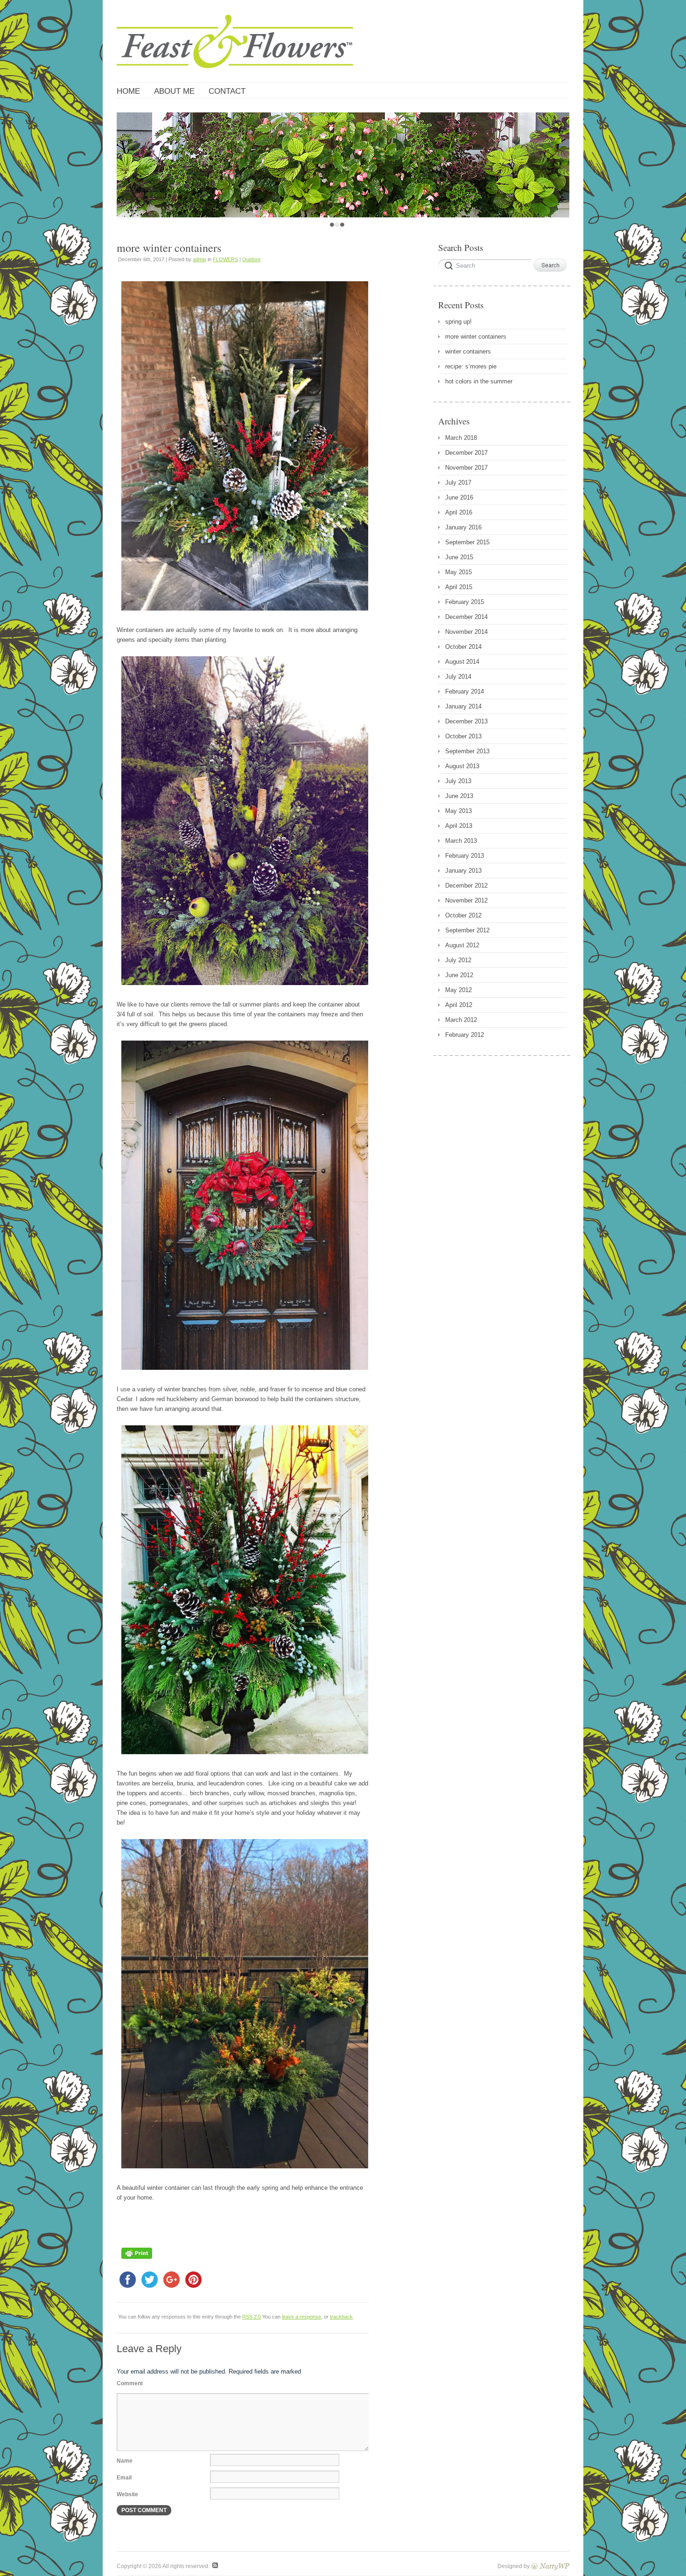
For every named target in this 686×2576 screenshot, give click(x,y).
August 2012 (462, 945)
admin (199, 259)
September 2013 (467, 751)
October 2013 (463, 736)
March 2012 (461, 1020)
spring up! (458, 322)
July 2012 (458, 960)
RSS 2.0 (252, 2317)
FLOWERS (225, 259)
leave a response (301, 2317)
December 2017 (466, 453)
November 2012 (466, 900)
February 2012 (465, 1035)
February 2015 (465, 602)
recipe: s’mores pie (471, 366)
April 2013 (459, 826)
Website (127, 2494)
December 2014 (466, 617)
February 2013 (465, 856)
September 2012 (467, 930)
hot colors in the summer (479, 381)
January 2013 (463, 871)
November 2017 (466, 468)
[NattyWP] (550, 2566)
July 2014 (458, 677)
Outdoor (252, 259)
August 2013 (462, 766)
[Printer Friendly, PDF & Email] (137, 2261)
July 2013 (458, 781)
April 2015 (459, 587)
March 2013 (461, 841)
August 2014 (462, 662)
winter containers (468, 351)
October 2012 (463, 915)
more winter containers (476, 337)
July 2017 (458, 483)
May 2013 (458, 811)
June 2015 (459, 557)
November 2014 (466, 632)
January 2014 (463, 706)
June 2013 (459, 796)
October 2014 (463, 647)
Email (124, 2478)
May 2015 (458, 572)
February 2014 (465, 691)
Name (125, 2461)
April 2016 (459, 512)
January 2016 (463, 527)
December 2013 (466, 721)
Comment (130, 2383)
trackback (341, 2317)
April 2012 (459, 1005)
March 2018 (461, 438)
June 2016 (459, 497)
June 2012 (459, 975)
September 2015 (467, 542)
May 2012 (458, 990)
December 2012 (466, 885)
